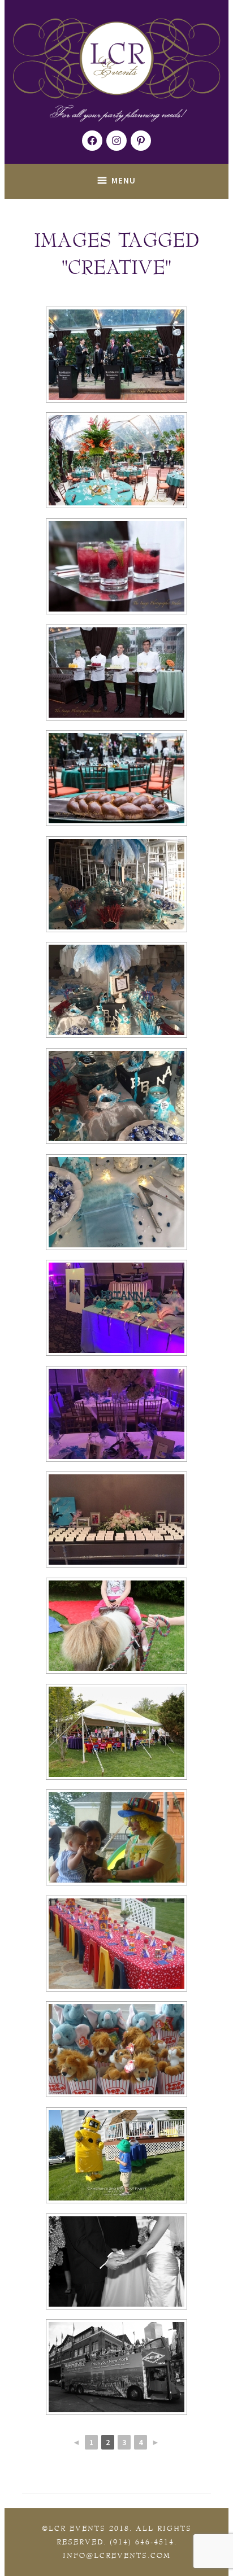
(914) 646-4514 (142, 2542)
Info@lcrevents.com (117, 2556)
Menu (124, 180)
